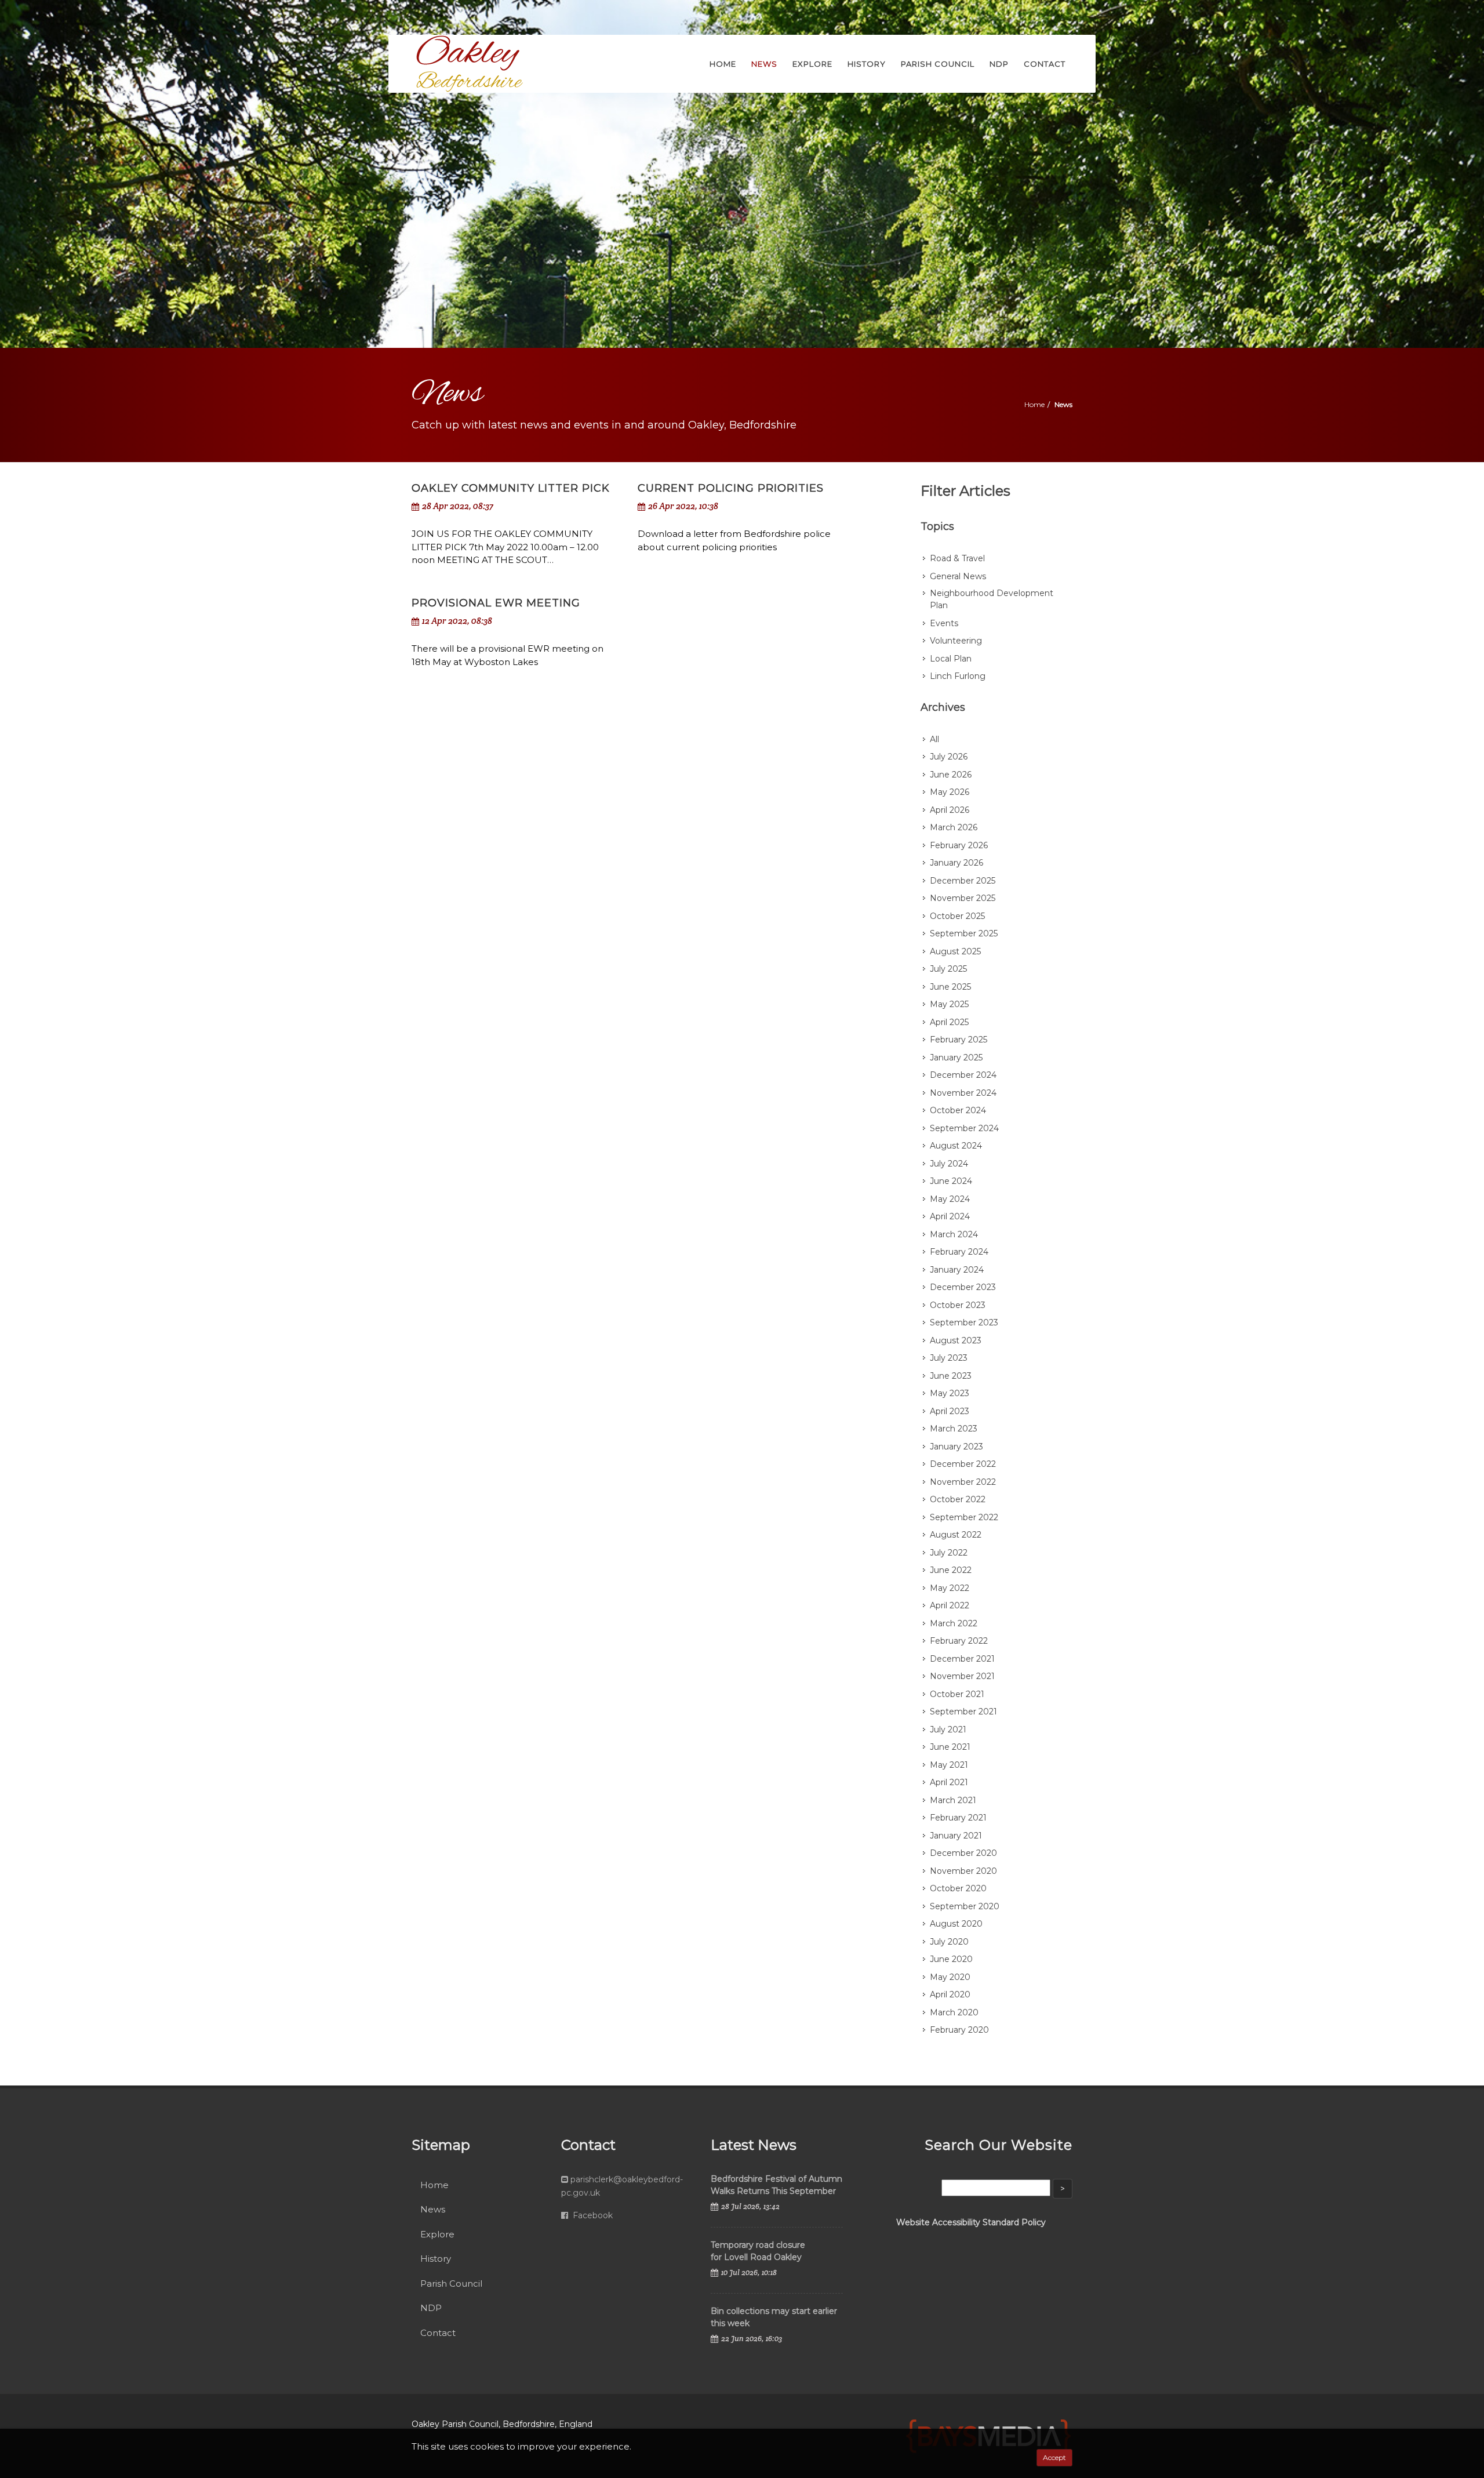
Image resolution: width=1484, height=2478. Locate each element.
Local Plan (951, 659)
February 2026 (959, 845)
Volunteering (956, 641)
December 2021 (962, 1659)
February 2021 (958, 1818)
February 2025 (959, 1040)
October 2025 (957, 916)
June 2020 (951, 1959)
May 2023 (950, 1393)
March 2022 (954, 1623)
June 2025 (950, 987)
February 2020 (959, 2030)
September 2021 (963, 1712)
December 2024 (963, 1075)
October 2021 (957, 1694)
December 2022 (963, 1464)
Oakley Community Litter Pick (511, 488)
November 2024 (963, 1093)
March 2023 (954, 1429)
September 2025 (964, 933)
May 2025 (949, 1004)
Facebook (592, 2215)
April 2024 (950, 1216)
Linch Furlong (958, 676)
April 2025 (949, 1022)
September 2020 (965, 1906)
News (433, 2209)
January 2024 (957, 1270)
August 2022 (956, 1535)
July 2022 (949, 1553)
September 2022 (964, 1517)
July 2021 (948, 1729)
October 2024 (958, 1110)
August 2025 (955, 951)
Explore (437, 2234)
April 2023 (950, 1411)
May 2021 (949, 1765)
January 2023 (956, 1447)
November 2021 (962, 1676)
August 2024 (956, 1146)
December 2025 (963, 881)
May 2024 (950, 1199)
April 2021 (949, 1782)
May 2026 (950, 792)
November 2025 (963, 898)
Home (1034, 404)
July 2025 (948, 969)
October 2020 (958, 1888)
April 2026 (950, 810)
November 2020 (963, 1871)
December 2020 (963, 1853)
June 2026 (951, 775)
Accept (1054, 2457)
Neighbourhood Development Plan (992, 599)
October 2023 (958, 1305)
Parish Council (451, 2283)
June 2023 (951, 1376)
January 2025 (956, 1058)
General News (958, 576)
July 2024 (949, 1164)
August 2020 (956, 1924)
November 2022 (963, 1482)
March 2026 (954, 827)
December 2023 (963, 1287)
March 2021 (953, 1800)
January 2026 (956, 863)
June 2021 (950, 1747)
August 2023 (956, 1340)
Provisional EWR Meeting (496, 603)
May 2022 (950, 1588)
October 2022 (958, 1499)
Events (944, 623)
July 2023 (949, 1358)
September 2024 (964, 1128)
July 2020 (949, 1942)
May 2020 (950, 1977)
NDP (431, 2308)
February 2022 (959, 1641)
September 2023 (964, 1322)
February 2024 (959, 1252)
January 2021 (956, 1836)
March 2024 (954, 1234)
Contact (438, 2333)
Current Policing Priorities (731, 488)
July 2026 (949, 757)
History (436, 2259)
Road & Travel (957, 558)
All (934, 739)
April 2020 (950, 1994)
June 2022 (951, 1570)
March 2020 (954, 2012)
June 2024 (951, 1181)
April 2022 (950, 1605)
